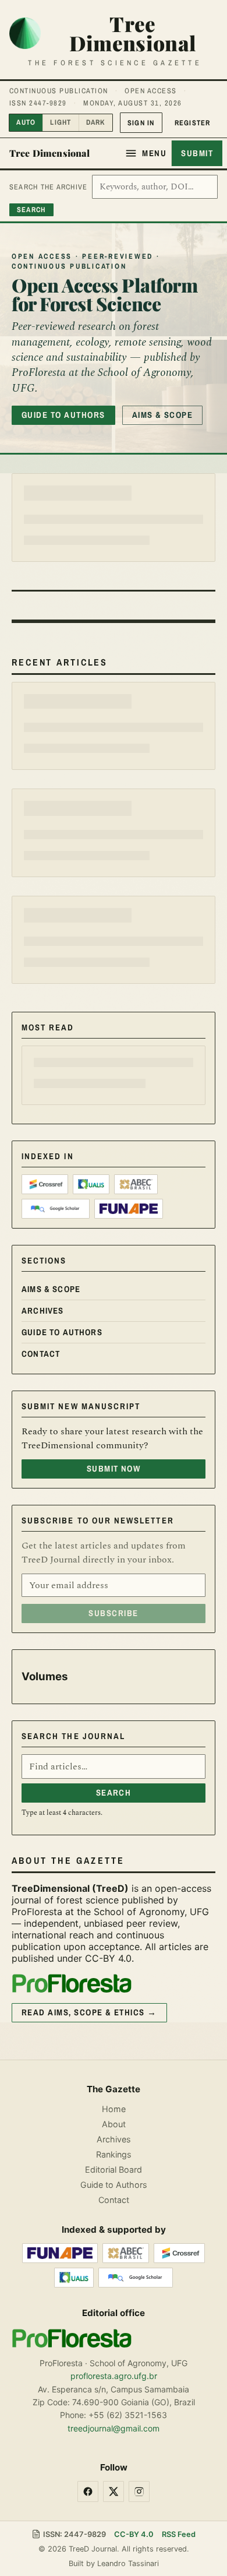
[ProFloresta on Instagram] (139, 2491)
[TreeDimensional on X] (114, 2491)
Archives (42, 844)
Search (114, 1326)
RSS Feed (179, 2534)
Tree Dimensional (50, 153)
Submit (197, 153)
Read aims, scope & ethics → (89, 1546)
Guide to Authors (63, 415)
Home (114, 2108)
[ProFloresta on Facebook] (88, 2491)
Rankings (114, 2154)
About (114, 2123)
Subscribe (113, 1147)
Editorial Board (114, 2169)
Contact (41, 888)
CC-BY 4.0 (134, 2534)
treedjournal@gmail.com (114, 2428)
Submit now (114, 1002)
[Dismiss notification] (181, 19)
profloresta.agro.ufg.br (114, 2376)
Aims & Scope (163, 415)
